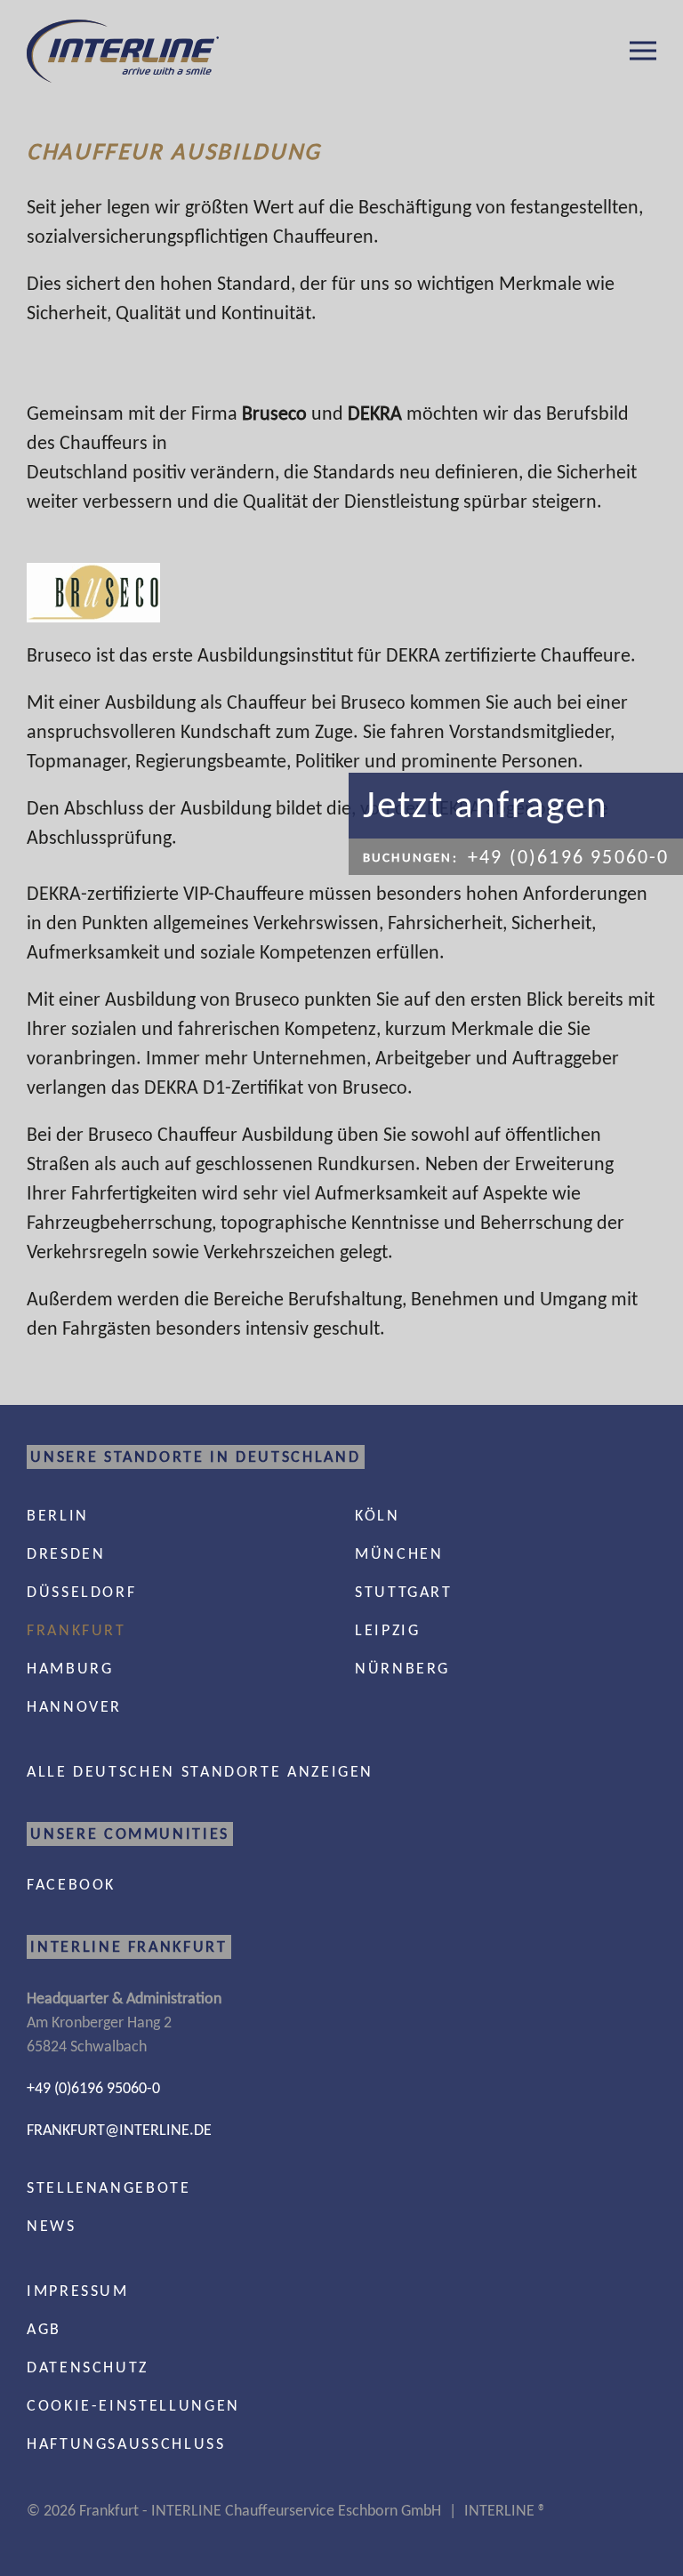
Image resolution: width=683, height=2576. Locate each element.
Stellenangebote (109, 2187)
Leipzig (387, 1630)
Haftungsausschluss (126, 2444)
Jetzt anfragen (486, 804)
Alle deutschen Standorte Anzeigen (200, 1771)
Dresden (66, 1553)
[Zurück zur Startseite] (123, 51)
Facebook (71, 1884)
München (399, 1553)
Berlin (58, 1515)
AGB (44, 2329)
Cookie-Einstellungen (133, 2405)
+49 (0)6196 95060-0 (93, 2088)
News (52, 2226)
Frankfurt (76, 1630)
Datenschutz (88, 2367)
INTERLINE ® (505, 2510)
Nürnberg (402, 1668)
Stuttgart (404, 1592)
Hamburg (70, 1668)
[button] (643, 51)
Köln (378, 1515)
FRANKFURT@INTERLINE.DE (119, 2130)
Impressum (78, 2291)
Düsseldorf (81, 1592)
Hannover (74, 1706)
